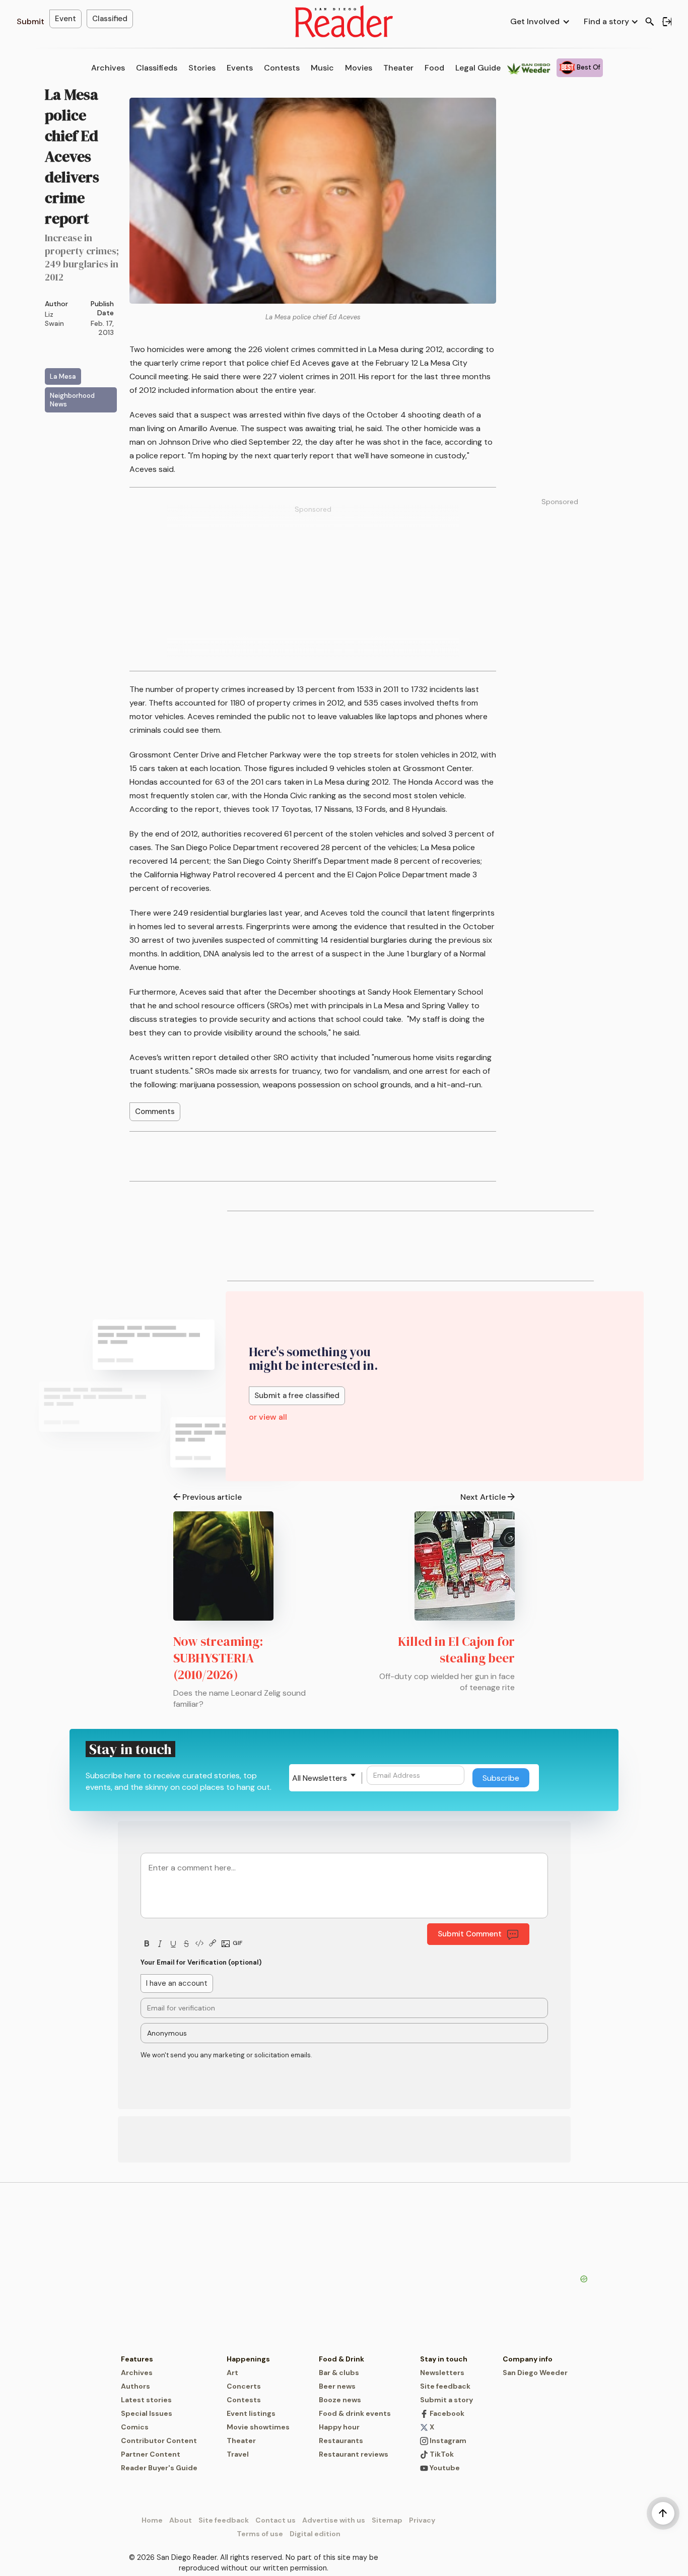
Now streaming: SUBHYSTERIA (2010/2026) (218, 1658)
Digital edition (315, 2534)
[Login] (667, 22)
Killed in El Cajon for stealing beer (456, 1650)
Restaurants (341, 2441)
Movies (359, 68)
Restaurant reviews (354, 2454)
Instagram (447, 2441)
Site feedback (445, 2386)
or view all (268, 1417)
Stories (202, 68)
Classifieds (157, 68)
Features (137, 2359)
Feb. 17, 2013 (102, 328)
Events (240, 68)
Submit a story (446, 2400)
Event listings (251, 2413)
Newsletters (442, 2373)
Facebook (446, 2413)
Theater (398, 68)
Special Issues (147, 2413)
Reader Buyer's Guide (159, 2468)
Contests (282, 68)
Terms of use (260, 2534)
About (181, 2520)
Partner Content (151, 2454)
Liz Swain (54, 319)
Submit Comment (470, 1934)
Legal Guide (478, 68)
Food (434, 68)
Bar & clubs (339, 2373)
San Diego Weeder (535, 2373)
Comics (135, 2427)
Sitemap (387, 2520)
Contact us (276, 2520)
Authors (135, 2386)
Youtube (444, 2468)
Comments (155, 1111)
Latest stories (146, 2400)
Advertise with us (334, 2520)
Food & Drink (341, 2359)
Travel (238, 2454)
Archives (108, 68)
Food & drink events (355, 2413)
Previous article (212, 1497)
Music (322, 68)
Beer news (337, 2386)
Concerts (244, 2386)
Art (232, 2373)
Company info (528, 2359)
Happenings (248, 2359)
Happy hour (339, 2427)
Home (152, 2520)
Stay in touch (444, 2359)
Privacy (422, 2520)
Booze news (340, 2400)
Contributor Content (159, 2441)
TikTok (441, 2454)
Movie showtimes (258, 2427)
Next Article (483, 1497)
